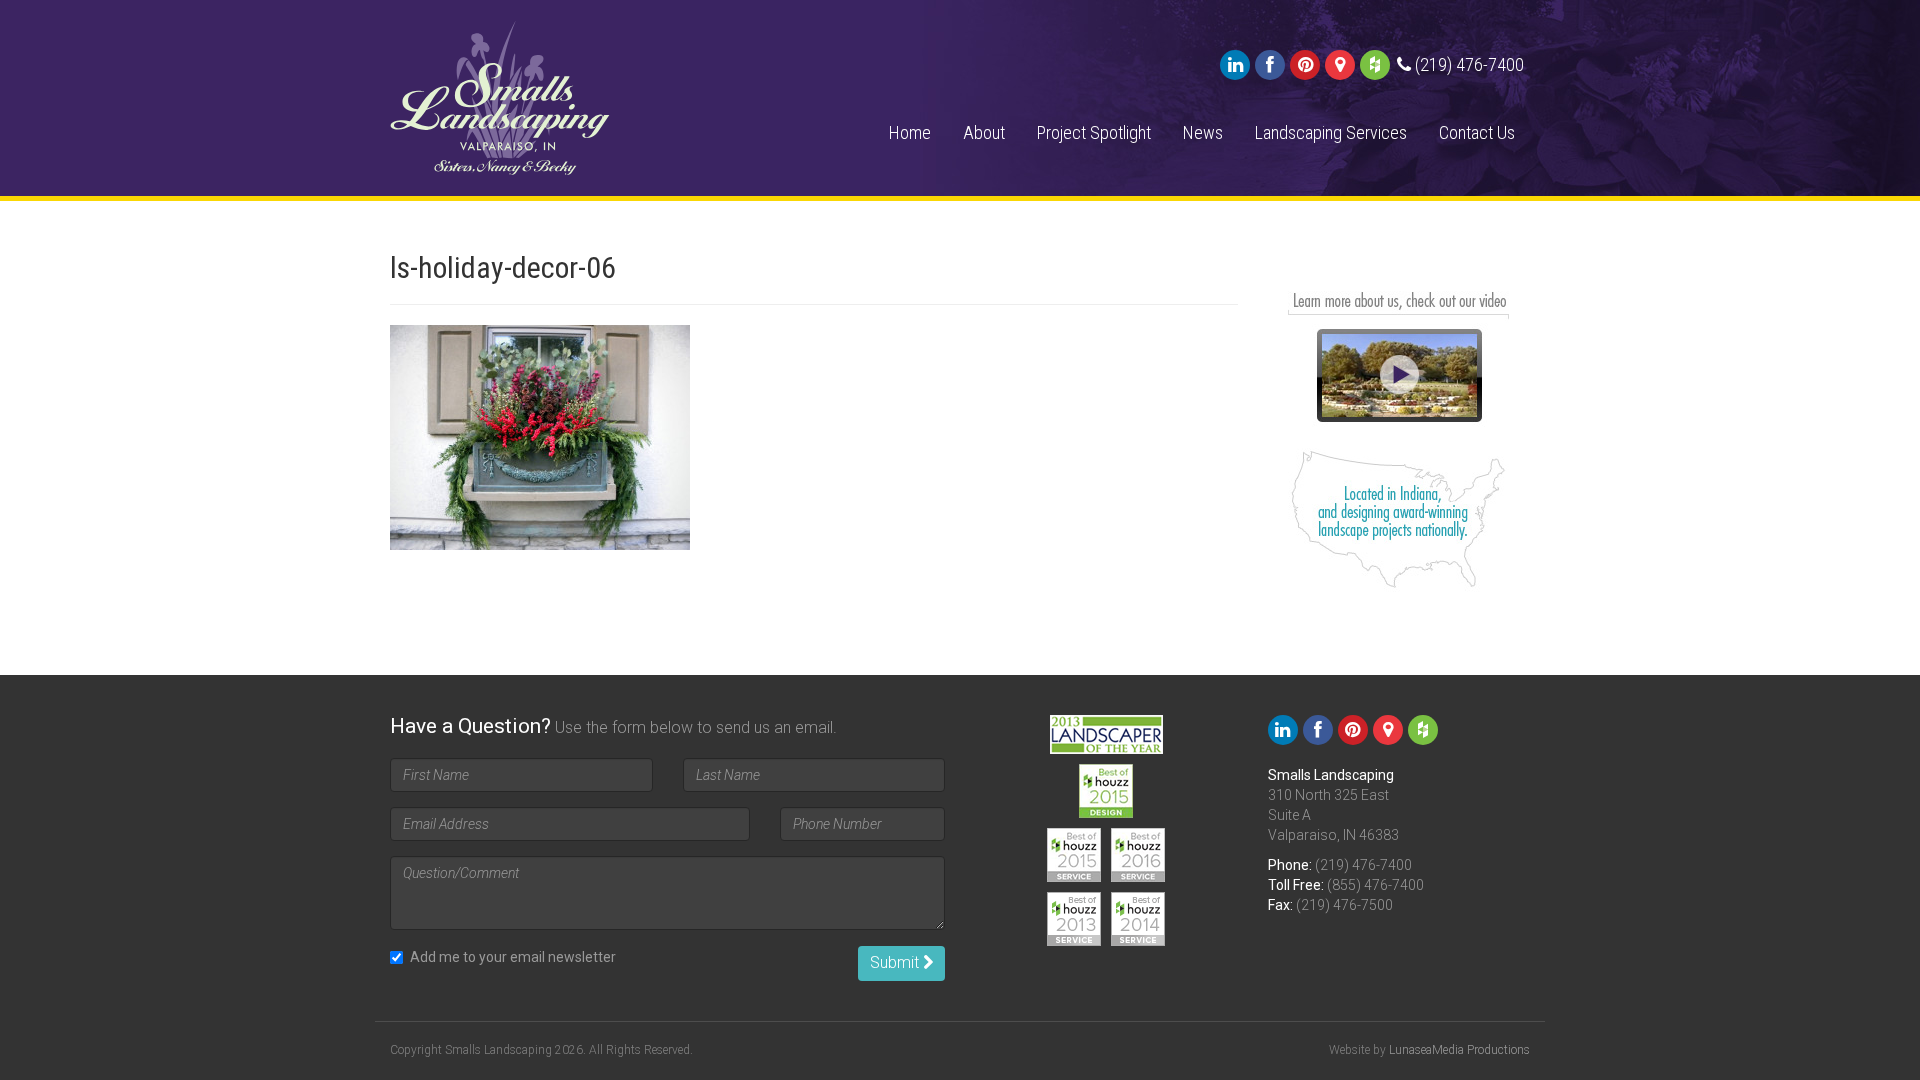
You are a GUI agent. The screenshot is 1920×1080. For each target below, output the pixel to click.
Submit (896, 962)
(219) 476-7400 (1363, 865)
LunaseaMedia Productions (1459, 1050)
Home (910, 132)
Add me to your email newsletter (513, 957)
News (1203, 132)
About (984, 132)
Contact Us (1477, 132)
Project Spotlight (1094, 132)
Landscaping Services (1331, 132)
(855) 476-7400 (1375, 885)
